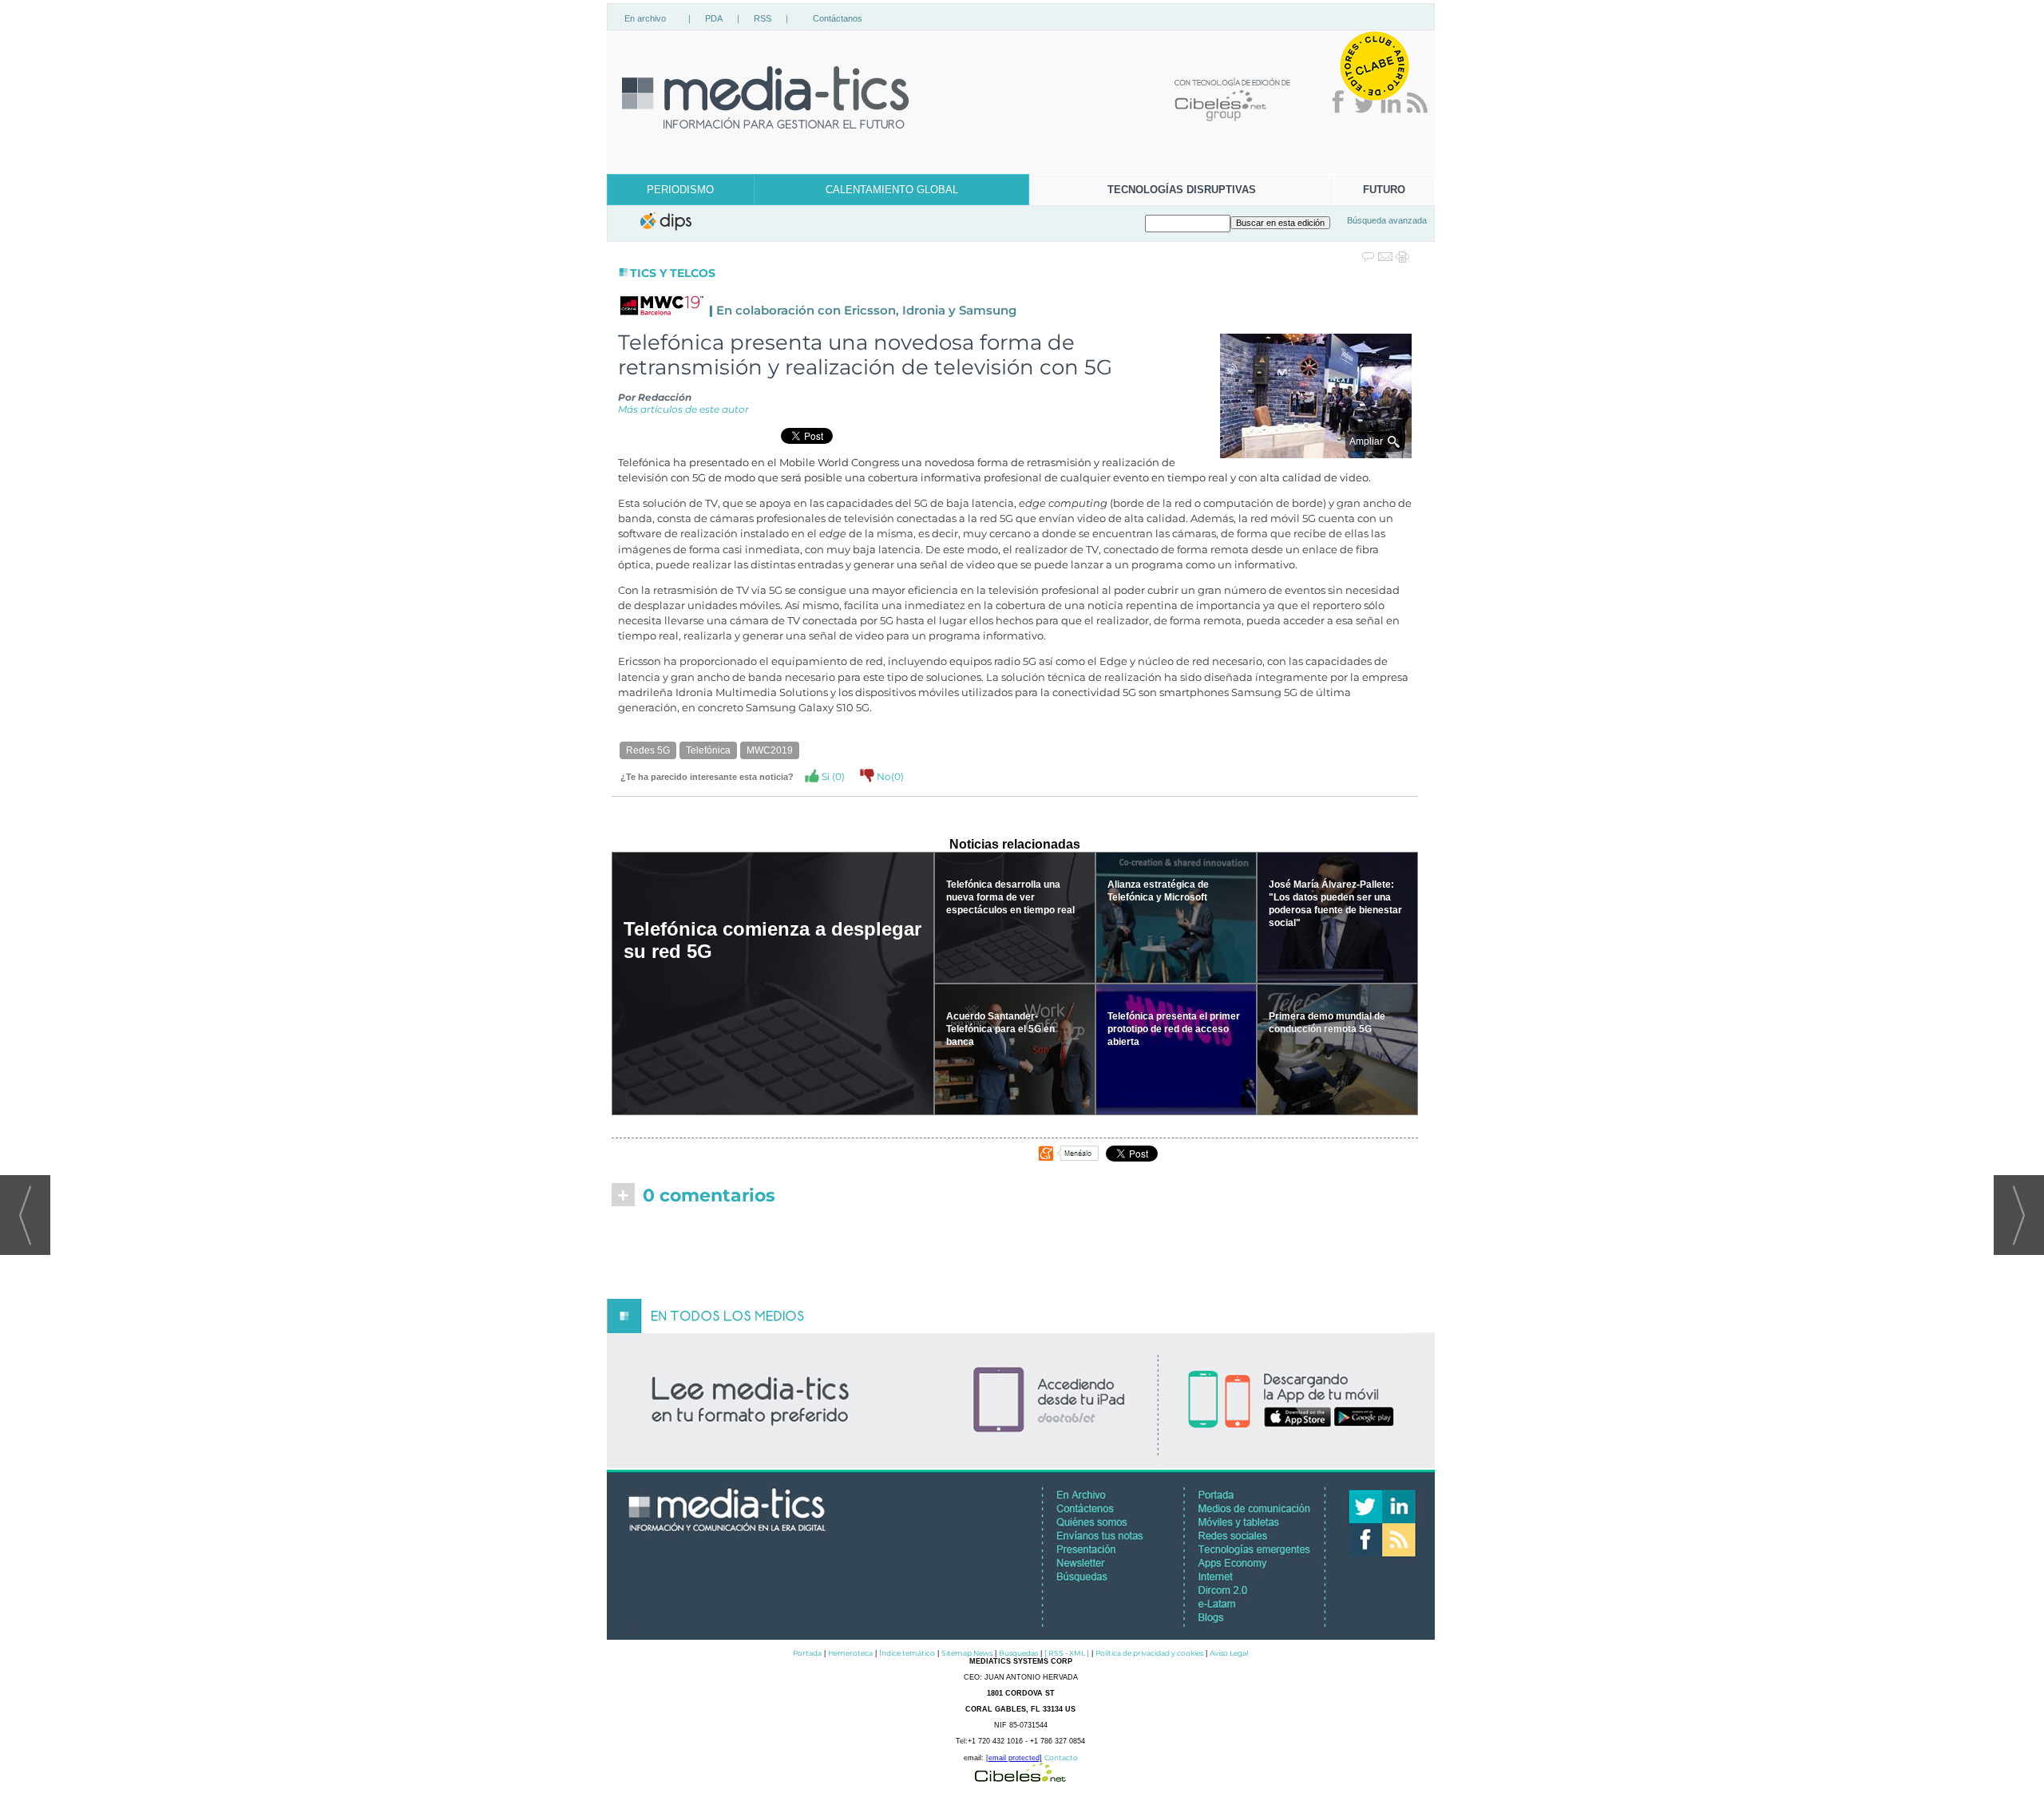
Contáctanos (838, 18)
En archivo (645, 18)
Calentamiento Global (892, 190)
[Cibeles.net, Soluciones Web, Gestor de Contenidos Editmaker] (1020, 1777)
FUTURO (1384, 190)
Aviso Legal (1229, 1653)
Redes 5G (648, 750)
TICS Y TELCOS (673, 273)
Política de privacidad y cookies (1149, 1653)
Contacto (1061, 1757)
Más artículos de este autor (683, 409)
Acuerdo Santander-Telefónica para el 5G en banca (1000, 1029)
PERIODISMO (680, 190)
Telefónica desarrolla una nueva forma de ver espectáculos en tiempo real (1010, 897)
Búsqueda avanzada (1387, 220)
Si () (832, 776)
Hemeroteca (850, 1653)
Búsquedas (1018, 1653)
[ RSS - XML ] (1067, 1653)
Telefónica (708, 750)
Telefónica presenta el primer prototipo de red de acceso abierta (1174, 1029)
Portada (807, 1653)
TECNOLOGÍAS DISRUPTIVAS (1182, 190)
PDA (714, 18)
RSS (763, 18)
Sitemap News (967, 1653)
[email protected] (1014, 1758)
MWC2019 (770, 750)
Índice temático (907, 1653)
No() (889, 776)
